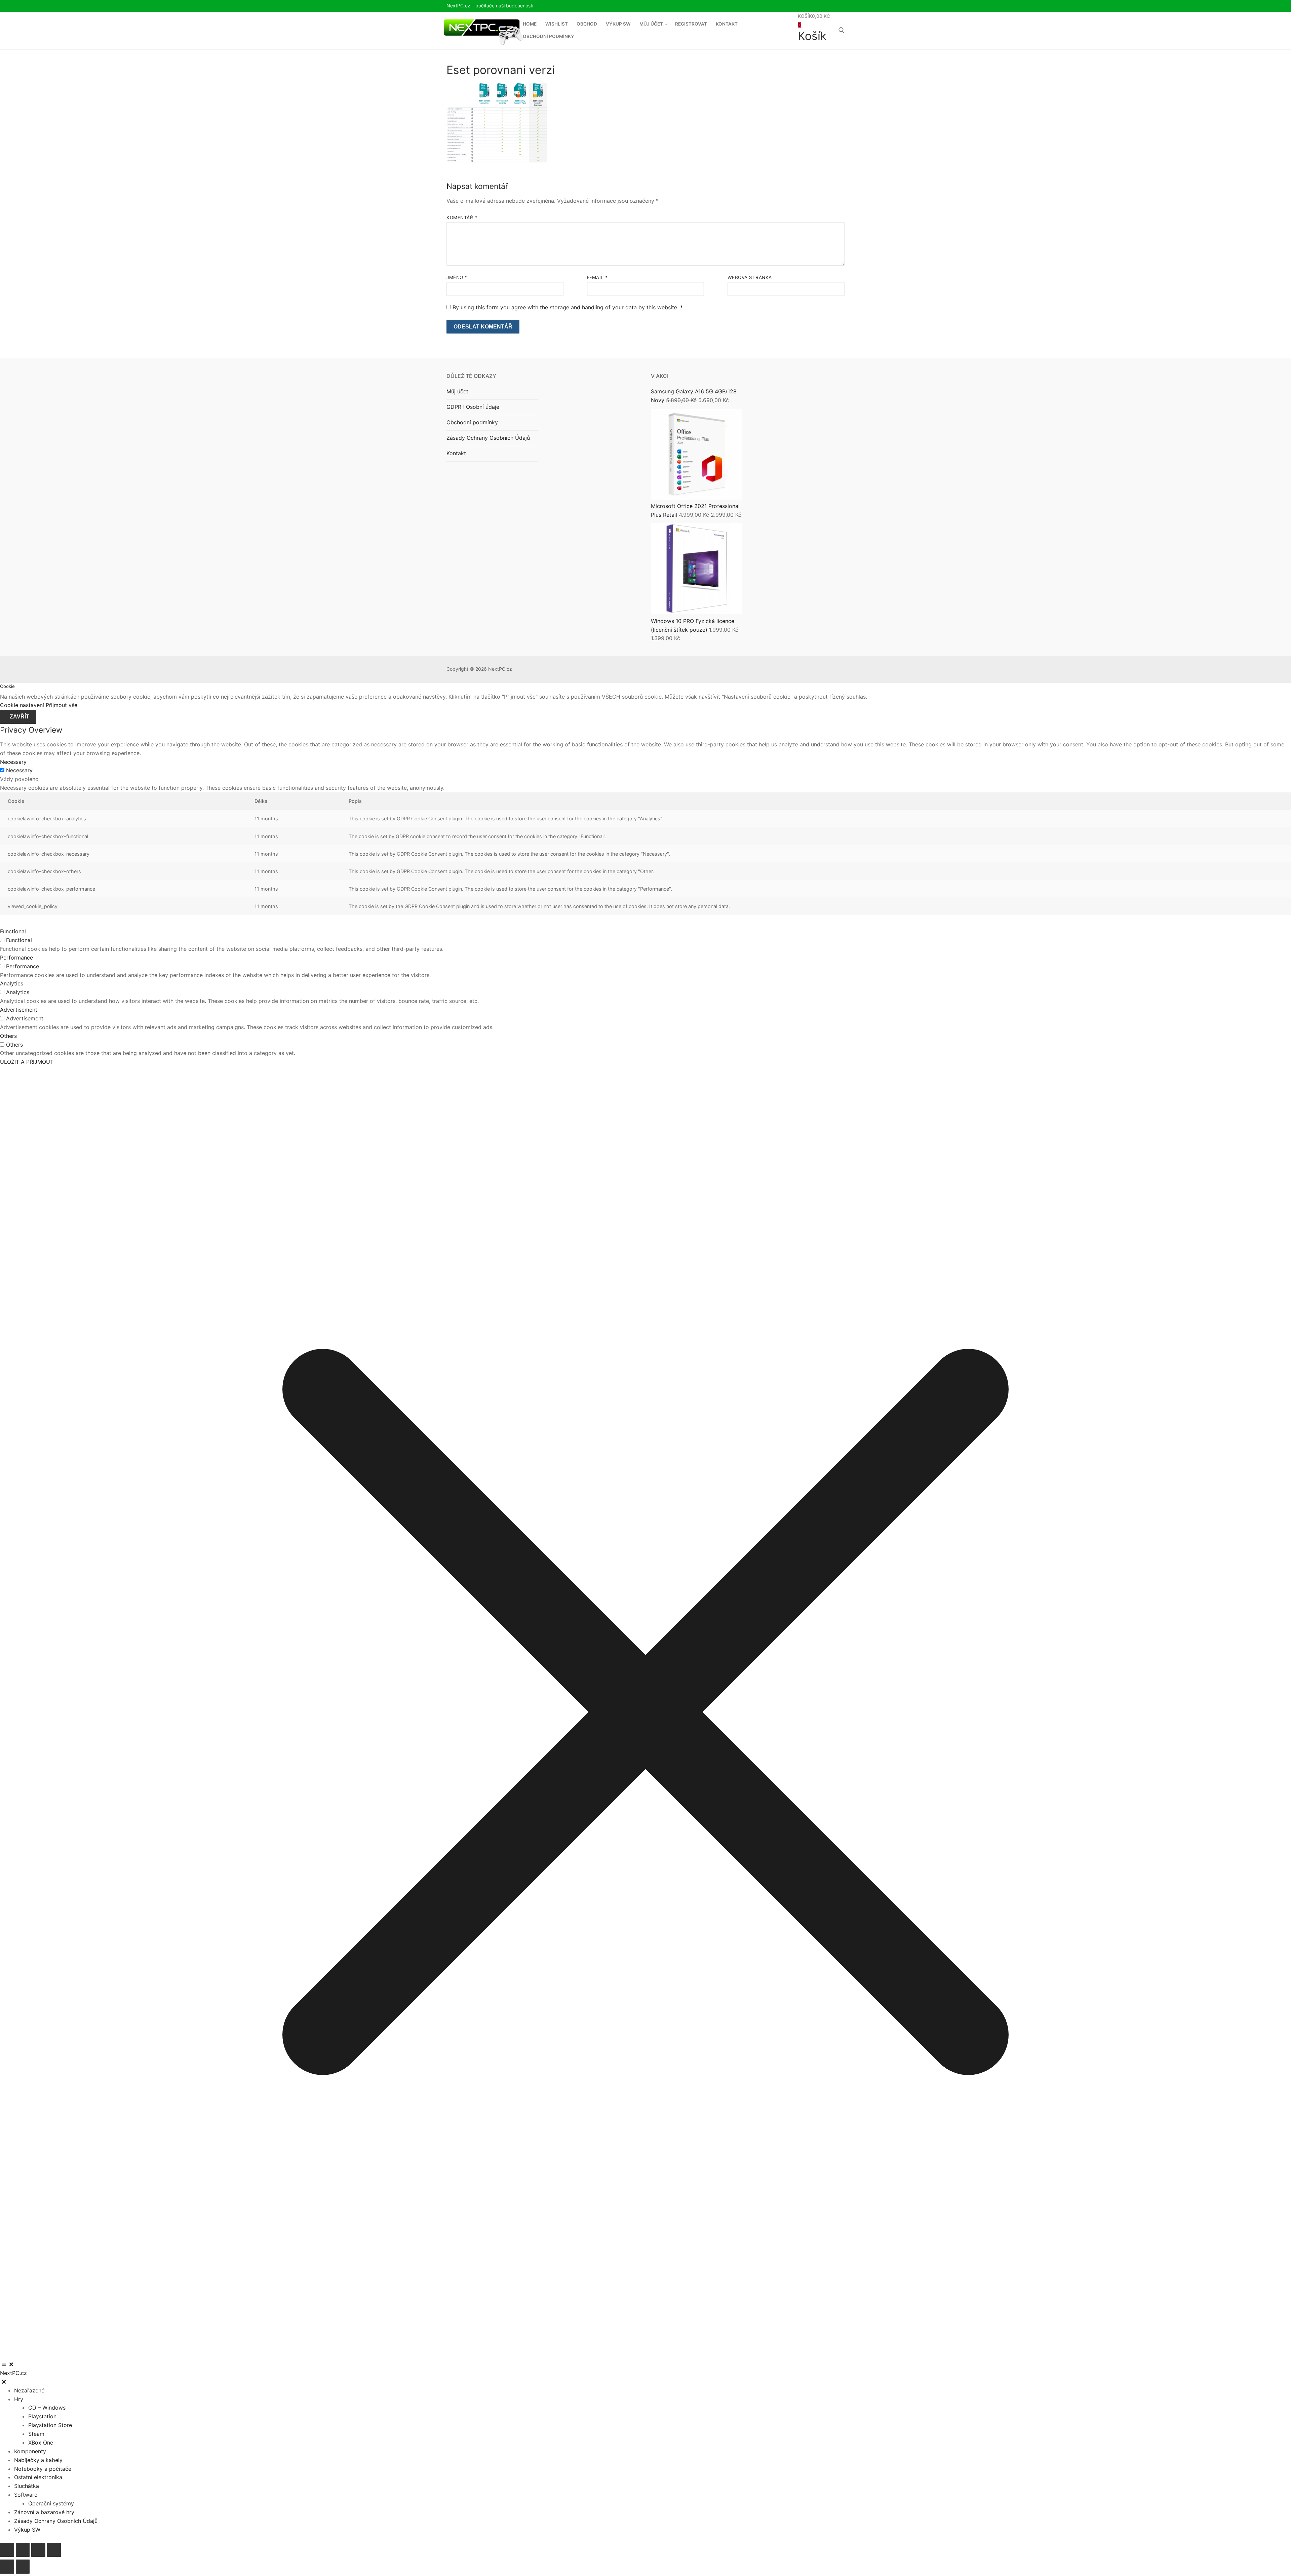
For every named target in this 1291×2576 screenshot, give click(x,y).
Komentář (462, 218)
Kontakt (456, 453)
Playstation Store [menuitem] (50, 2425)
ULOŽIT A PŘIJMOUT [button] (27, 1062)
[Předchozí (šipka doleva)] (7, 2567)
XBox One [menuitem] (41, 2443)
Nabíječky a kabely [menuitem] (38, 2460)
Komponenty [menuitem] (30, 2451)
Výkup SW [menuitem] (27, 2530)
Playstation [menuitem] (42, 2416)
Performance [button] (16, 958)
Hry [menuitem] (19, 2399)
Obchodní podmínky (472, 422)
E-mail (597, 277)
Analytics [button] (12, 983)
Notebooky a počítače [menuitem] (43, 2469)
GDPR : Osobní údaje (473, 407)
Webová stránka (750, 277)
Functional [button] (13, 931)
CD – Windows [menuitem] (47, 2408)
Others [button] (8, 1036)
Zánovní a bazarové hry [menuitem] (44, 2512)
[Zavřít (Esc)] (54, 2550)
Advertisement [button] (19, 1010)
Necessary (19, 770)
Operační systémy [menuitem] (51, 2503)
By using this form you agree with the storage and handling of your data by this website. (568, 307)
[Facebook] (840, 6)
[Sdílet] (38, 2550)
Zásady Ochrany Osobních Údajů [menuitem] (56, 2521)
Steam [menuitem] (36, 2434)
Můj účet (457, 391)
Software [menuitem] (26, 2495)
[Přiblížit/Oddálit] (7, 2550)
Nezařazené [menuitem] (29, 2390)
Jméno (457, 277)
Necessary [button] (13, 762)
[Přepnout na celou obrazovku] (23, 2550)
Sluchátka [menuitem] (27, 2486)
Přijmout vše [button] (62, 705)
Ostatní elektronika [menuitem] (38, 2477)
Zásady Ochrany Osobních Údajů (488, 438)
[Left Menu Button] (8, 2364)
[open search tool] (842, 30)
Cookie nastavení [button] (22, 705)
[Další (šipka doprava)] (23, 2567)
